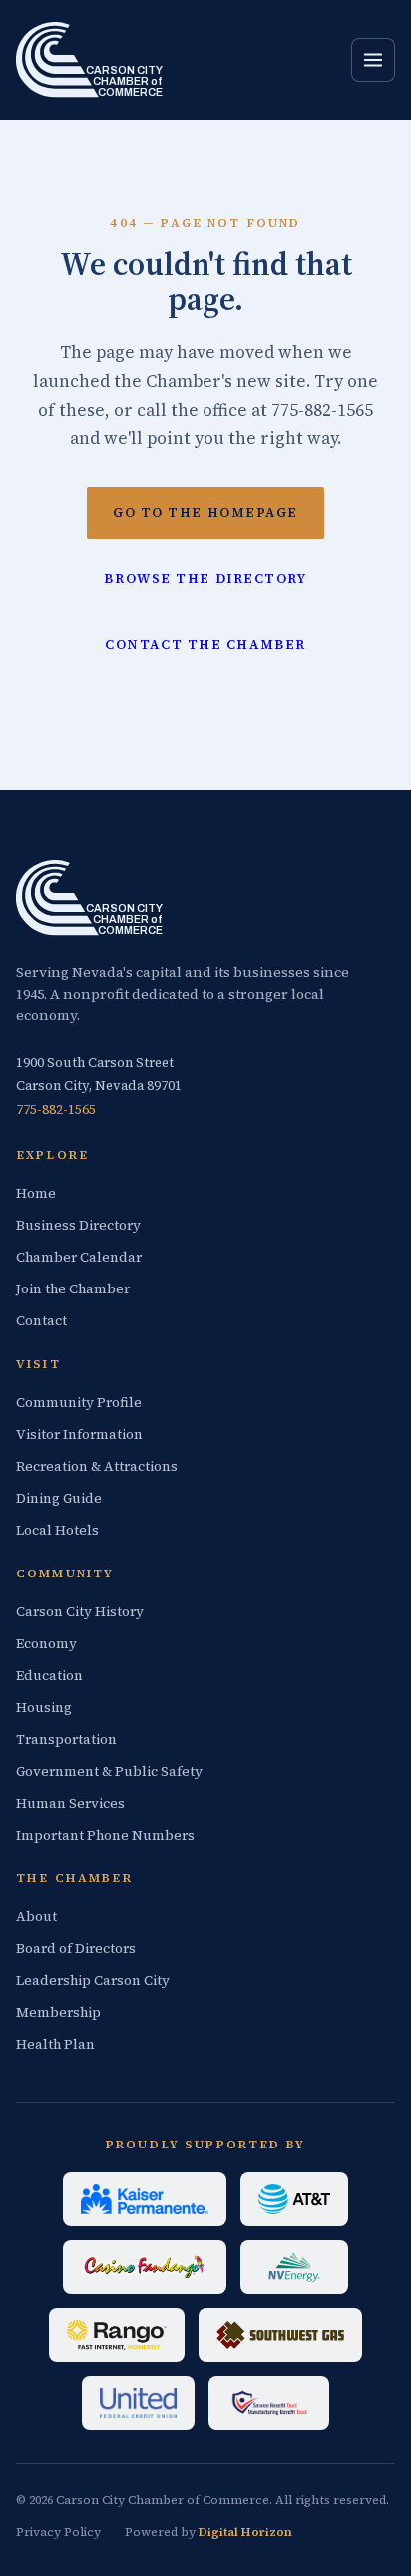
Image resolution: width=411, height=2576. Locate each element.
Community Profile (79, 1403)
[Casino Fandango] (145, 2267)
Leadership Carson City (93, 1981)
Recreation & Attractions (97, 1466)
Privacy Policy (58, 2532)
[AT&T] (295, 2199)
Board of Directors (76, 1949)
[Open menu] (373, 60)
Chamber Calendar (79, 1257)
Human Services (70, 1803)
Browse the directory (205, 578)
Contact (41, 1321)
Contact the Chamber (205, 644)
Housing (44, 1708)
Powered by (208, 2532)
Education (49, 1676)
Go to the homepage (205, 513)
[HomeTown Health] (145, 2199)
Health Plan (55, 2044)
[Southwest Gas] (280, 2335)
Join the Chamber (73, 1289)
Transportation (66, 1739)
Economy (46, 1644)
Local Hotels (57, 1530)
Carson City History (80, 1612)
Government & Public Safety (109, 1771)
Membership (58, 2012)
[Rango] (116, 2335)
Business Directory (78, 1225)
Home (36, 1193)
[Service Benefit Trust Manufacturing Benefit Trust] (269, 2403)
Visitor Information (79, 1434)
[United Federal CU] (138, 2403)
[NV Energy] (294, 2267)
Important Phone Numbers (105, 1835)
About (36, 1917)
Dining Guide (59, 1498)
